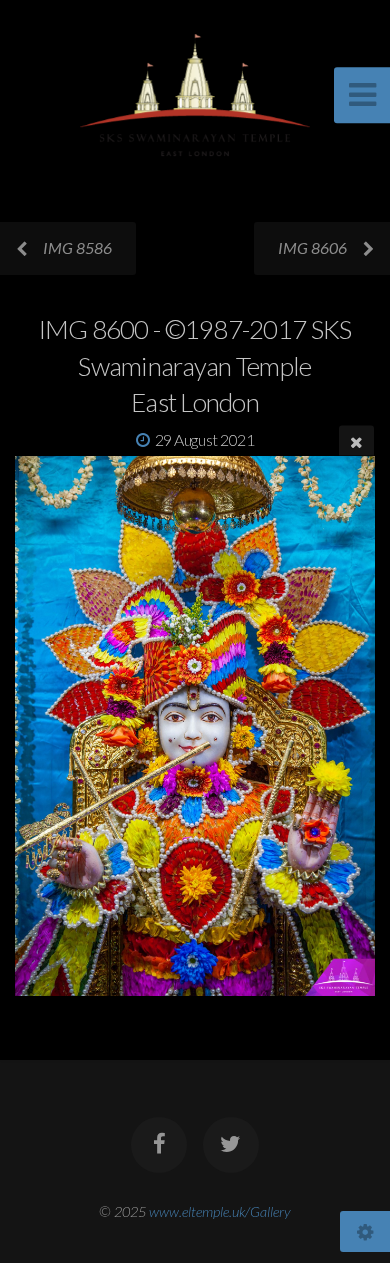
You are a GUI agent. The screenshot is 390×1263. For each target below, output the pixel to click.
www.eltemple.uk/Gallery (220, 1211)
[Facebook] (159, 1145)
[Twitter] (231, 1145)
